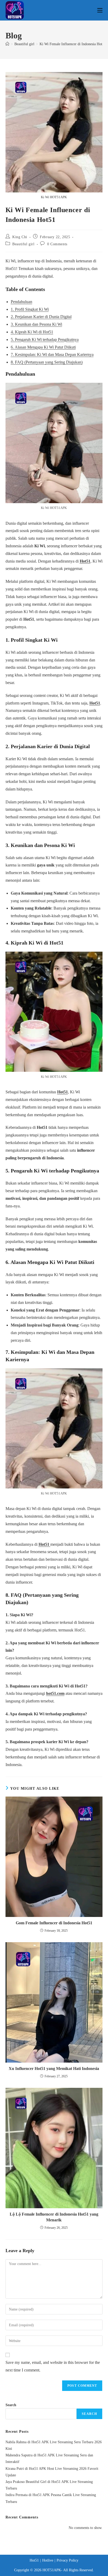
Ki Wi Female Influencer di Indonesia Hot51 (73, 44)
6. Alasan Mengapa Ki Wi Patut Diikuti (43, 347)
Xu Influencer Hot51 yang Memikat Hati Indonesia (54, 2069)
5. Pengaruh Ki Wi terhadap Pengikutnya (45, 340)
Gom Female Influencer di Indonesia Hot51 (54, 1923)
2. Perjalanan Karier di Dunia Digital (41, 317)
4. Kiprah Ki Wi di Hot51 (32, 332)
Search (11, 2405)
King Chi (20, 237)
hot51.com (55, 1693)
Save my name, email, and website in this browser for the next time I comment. (53, 2366)
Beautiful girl (23, 244)
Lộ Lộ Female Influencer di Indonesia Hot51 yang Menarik (54, 2217)
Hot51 (85, 561)
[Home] (7, 44)
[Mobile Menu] (100, 10)
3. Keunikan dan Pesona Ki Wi (36, 324)
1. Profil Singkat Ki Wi (30, 309)
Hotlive (48, 2560)
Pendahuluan (21, 302)
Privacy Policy (67, 2560)
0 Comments (57, 244)
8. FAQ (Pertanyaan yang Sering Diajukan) (47, 362)
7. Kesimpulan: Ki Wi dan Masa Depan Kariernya (52, 354)
